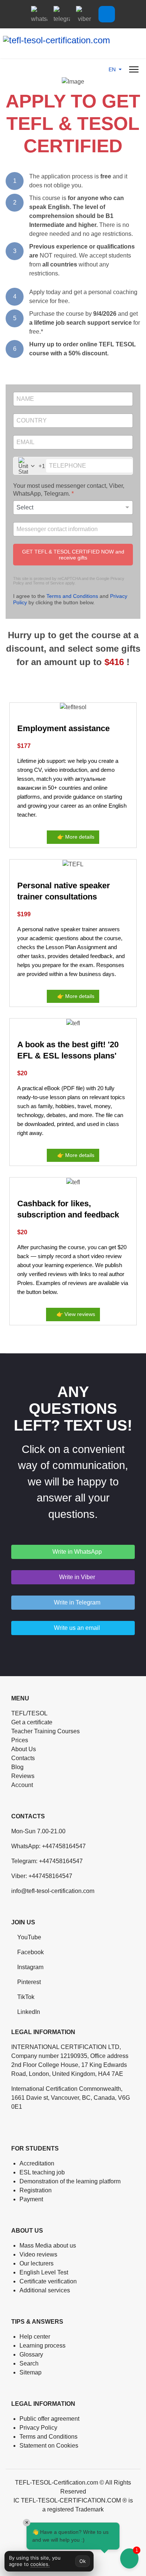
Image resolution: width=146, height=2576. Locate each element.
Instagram (30, 1967)
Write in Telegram (76, 1602)
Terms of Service (48, 583)
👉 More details (75, 837)
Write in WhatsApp (76, 1552)
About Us (24, 1749)
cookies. (40, 2564)
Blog (17, 1767)
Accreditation (37, 2163)
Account (22, 1785)
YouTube (29, 1937)
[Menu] (134, 69)
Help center (35, 2337)
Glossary (31, 2354)
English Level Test (44, 2272)
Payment (31, 2199)
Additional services (45, 2290)
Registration (36, 2190)
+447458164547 (64, 1846)
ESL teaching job (42, 2172)
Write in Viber (76, 1577)
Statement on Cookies (49, 2446)
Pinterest (29, 1982)
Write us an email (76, 1628)
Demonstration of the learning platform (70, 2181)
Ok (83, 2561)
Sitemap (31, 2372)
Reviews (23, 1776)
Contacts (23, 1758)
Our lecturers (36, 2263)
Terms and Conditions (72, 596)
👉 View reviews (75, 1314)
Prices (20, 1740)
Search (29, 2363)
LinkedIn (29, 2012)
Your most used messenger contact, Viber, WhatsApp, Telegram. (69, 490)
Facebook (31, 1952)
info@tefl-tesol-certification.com (53, 1891)
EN (113, 69)
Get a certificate (32, 1722)
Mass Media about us (48, 2246)
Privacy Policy (38, 2428)
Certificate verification (48, 2281)
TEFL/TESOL (29, 1713)
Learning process (42, 2346)
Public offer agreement (49, 2419)
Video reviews (38, 2254)
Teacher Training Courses (45, 1731)
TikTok (26, 1997)
